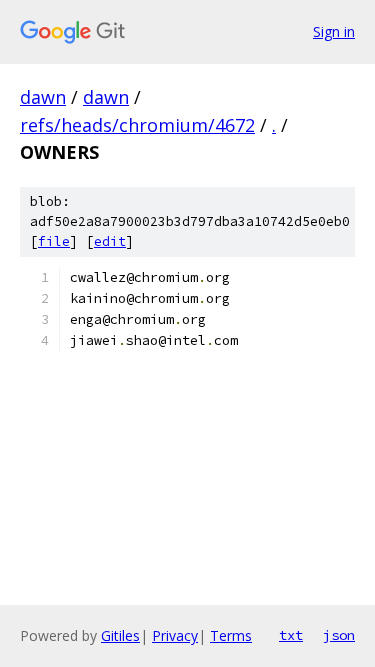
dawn (43, 97)
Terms (231, 635)
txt (291, 635)
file (54, 241)
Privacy (175, 635)
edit (110, 241)
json (339, 635)
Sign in (334, 31)
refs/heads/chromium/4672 (137, 125)
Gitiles (120, 635)
